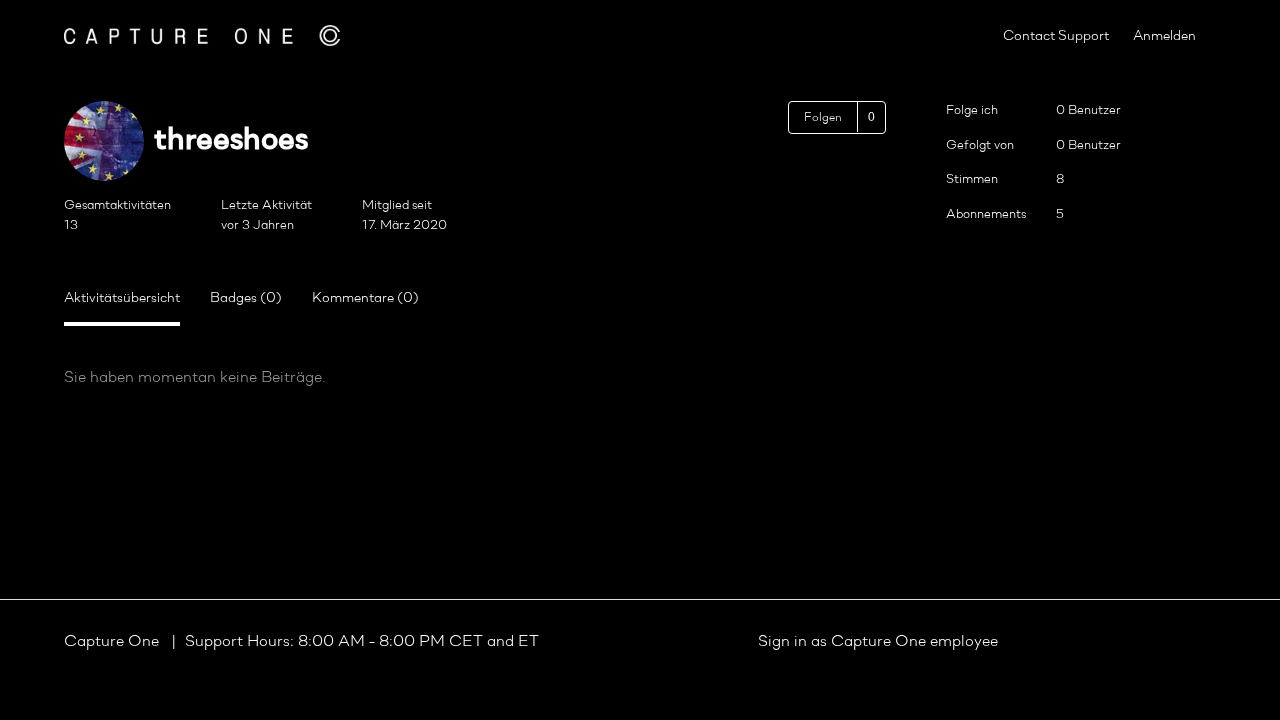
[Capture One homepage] (202, 35)
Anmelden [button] (1164, 36)
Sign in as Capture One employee (878, 642)
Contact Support (1056, 36)
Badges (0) (246, 298)
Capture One (113, 642)
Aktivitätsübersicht (122, 298)
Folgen (823, 118)
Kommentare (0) (365, 298)
